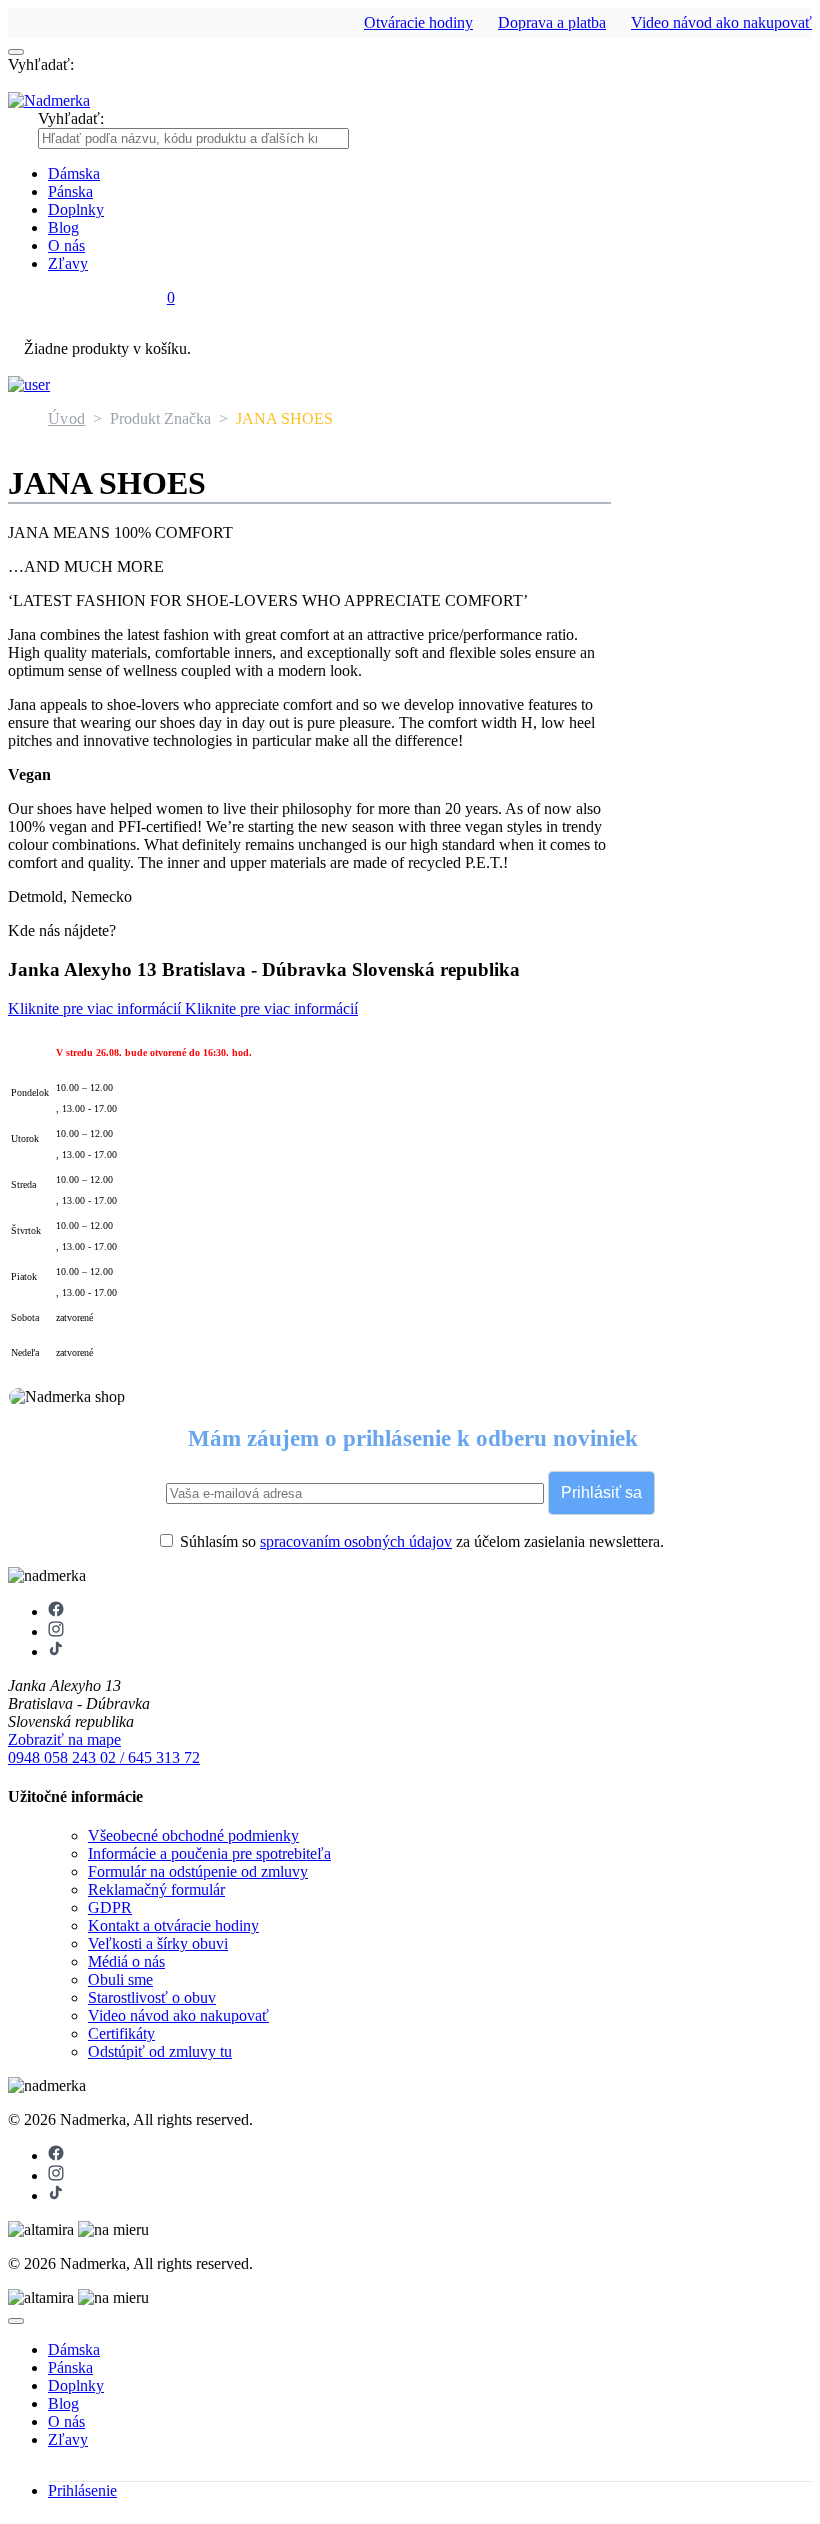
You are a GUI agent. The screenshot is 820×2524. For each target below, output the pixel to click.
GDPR (110, 1907)
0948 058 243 (54, 1757)
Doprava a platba (552, 22)
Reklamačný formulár (156, 1889)
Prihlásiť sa (601, 1492)
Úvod (66, 418)
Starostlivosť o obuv (152, 1997)
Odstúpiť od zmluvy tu (160, 2051)
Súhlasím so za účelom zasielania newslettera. (420, 1541)
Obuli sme (120, 1979)
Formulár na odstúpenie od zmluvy (198, 1871)
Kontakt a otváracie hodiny (173, 1925)
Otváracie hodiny (418, 22)
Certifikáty (121, 2033)
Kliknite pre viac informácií (96, 1008)
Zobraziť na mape (64, 1739)
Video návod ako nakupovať (721, 22)
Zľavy (68, 263)
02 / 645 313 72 (150, 1757)
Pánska (70, 191)
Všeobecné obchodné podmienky (193, 1835)
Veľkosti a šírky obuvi (158, 1943)
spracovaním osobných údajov (356, 1541)
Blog (63, 227)
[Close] (16, 2321)
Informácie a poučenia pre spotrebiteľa (209, 1853)
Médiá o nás (126, 1961)
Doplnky (76, 209)
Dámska (74, 173)
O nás (66, 245)
